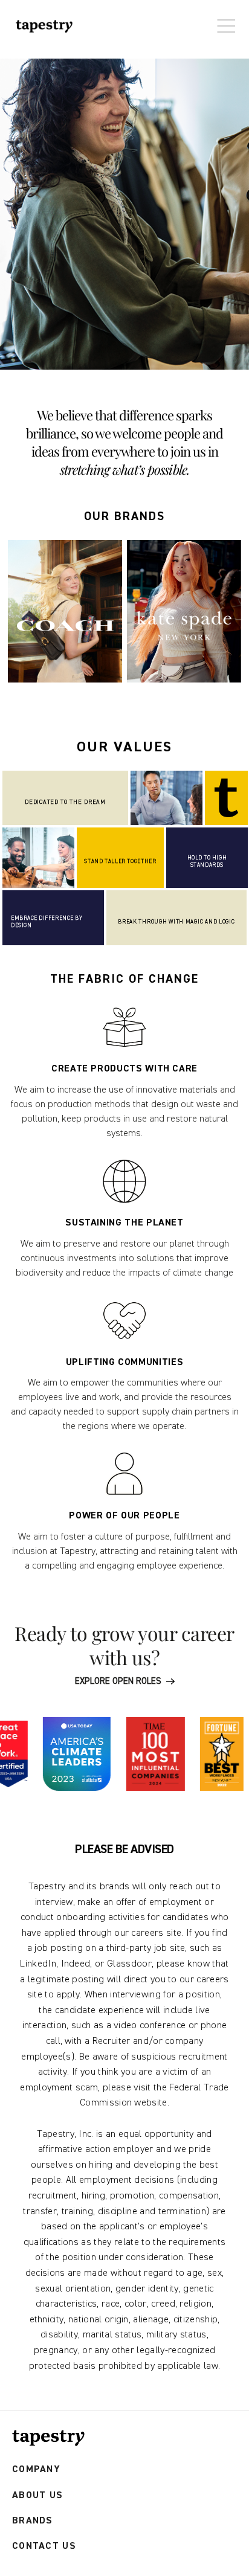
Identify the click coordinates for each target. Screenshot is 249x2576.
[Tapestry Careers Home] (48, 2438)
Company (36, 2469)
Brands (33, 2521)
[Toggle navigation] (223, 20)
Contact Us (44, 2546)
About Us (37, 2495)
